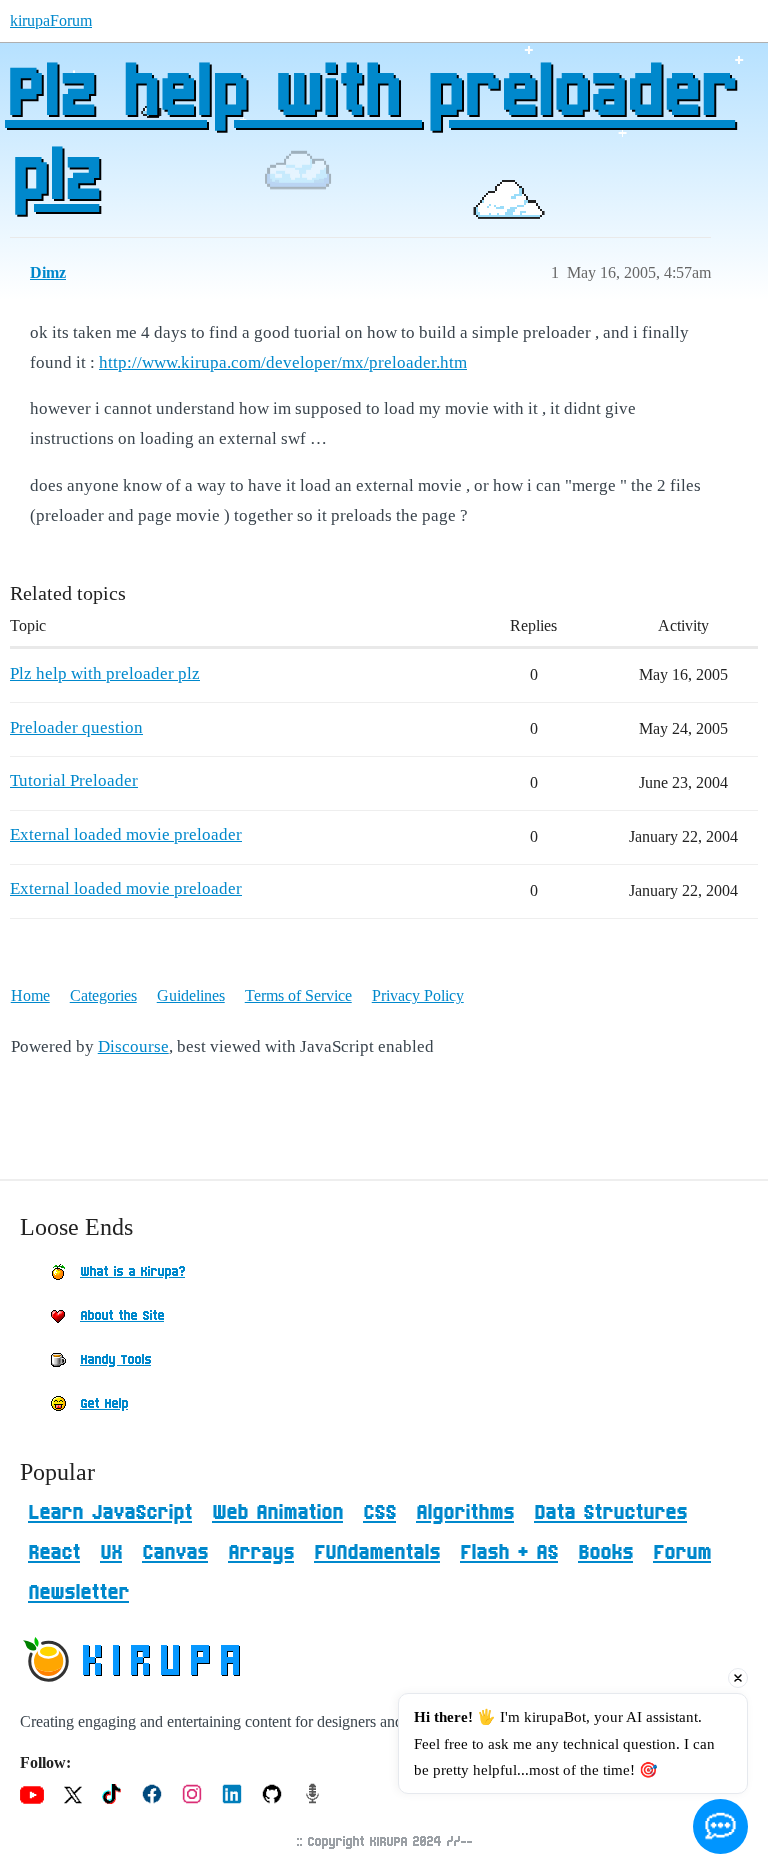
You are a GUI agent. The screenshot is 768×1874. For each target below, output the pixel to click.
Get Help (104, 1404)
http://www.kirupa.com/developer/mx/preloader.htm (283, 362)
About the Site (122, 1316)
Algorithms (465, 1513)
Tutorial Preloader (74, 780)
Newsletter (78, 1593)
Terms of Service (298, 995)
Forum (682, 1553)
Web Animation (277, 1513)
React (54, 1553)
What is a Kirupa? (132, 1272)
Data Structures (610, 1513)
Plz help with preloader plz (370, 137)
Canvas (175, 1553)
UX (111, 1553)
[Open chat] (720, 1826)
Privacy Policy (418, 995)
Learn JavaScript (110, 1513)
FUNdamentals (377, 1553)
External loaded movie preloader (126, 834)
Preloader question (76, 727)
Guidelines (191, 995)
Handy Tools (115, 1360)
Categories (103, 995)
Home (30, 995)
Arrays (261, 1553)
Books (605, 1553)
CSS (379, 1513)
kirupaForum (51, 20)
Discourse (133, 1046)
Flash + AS (509, 1553)
